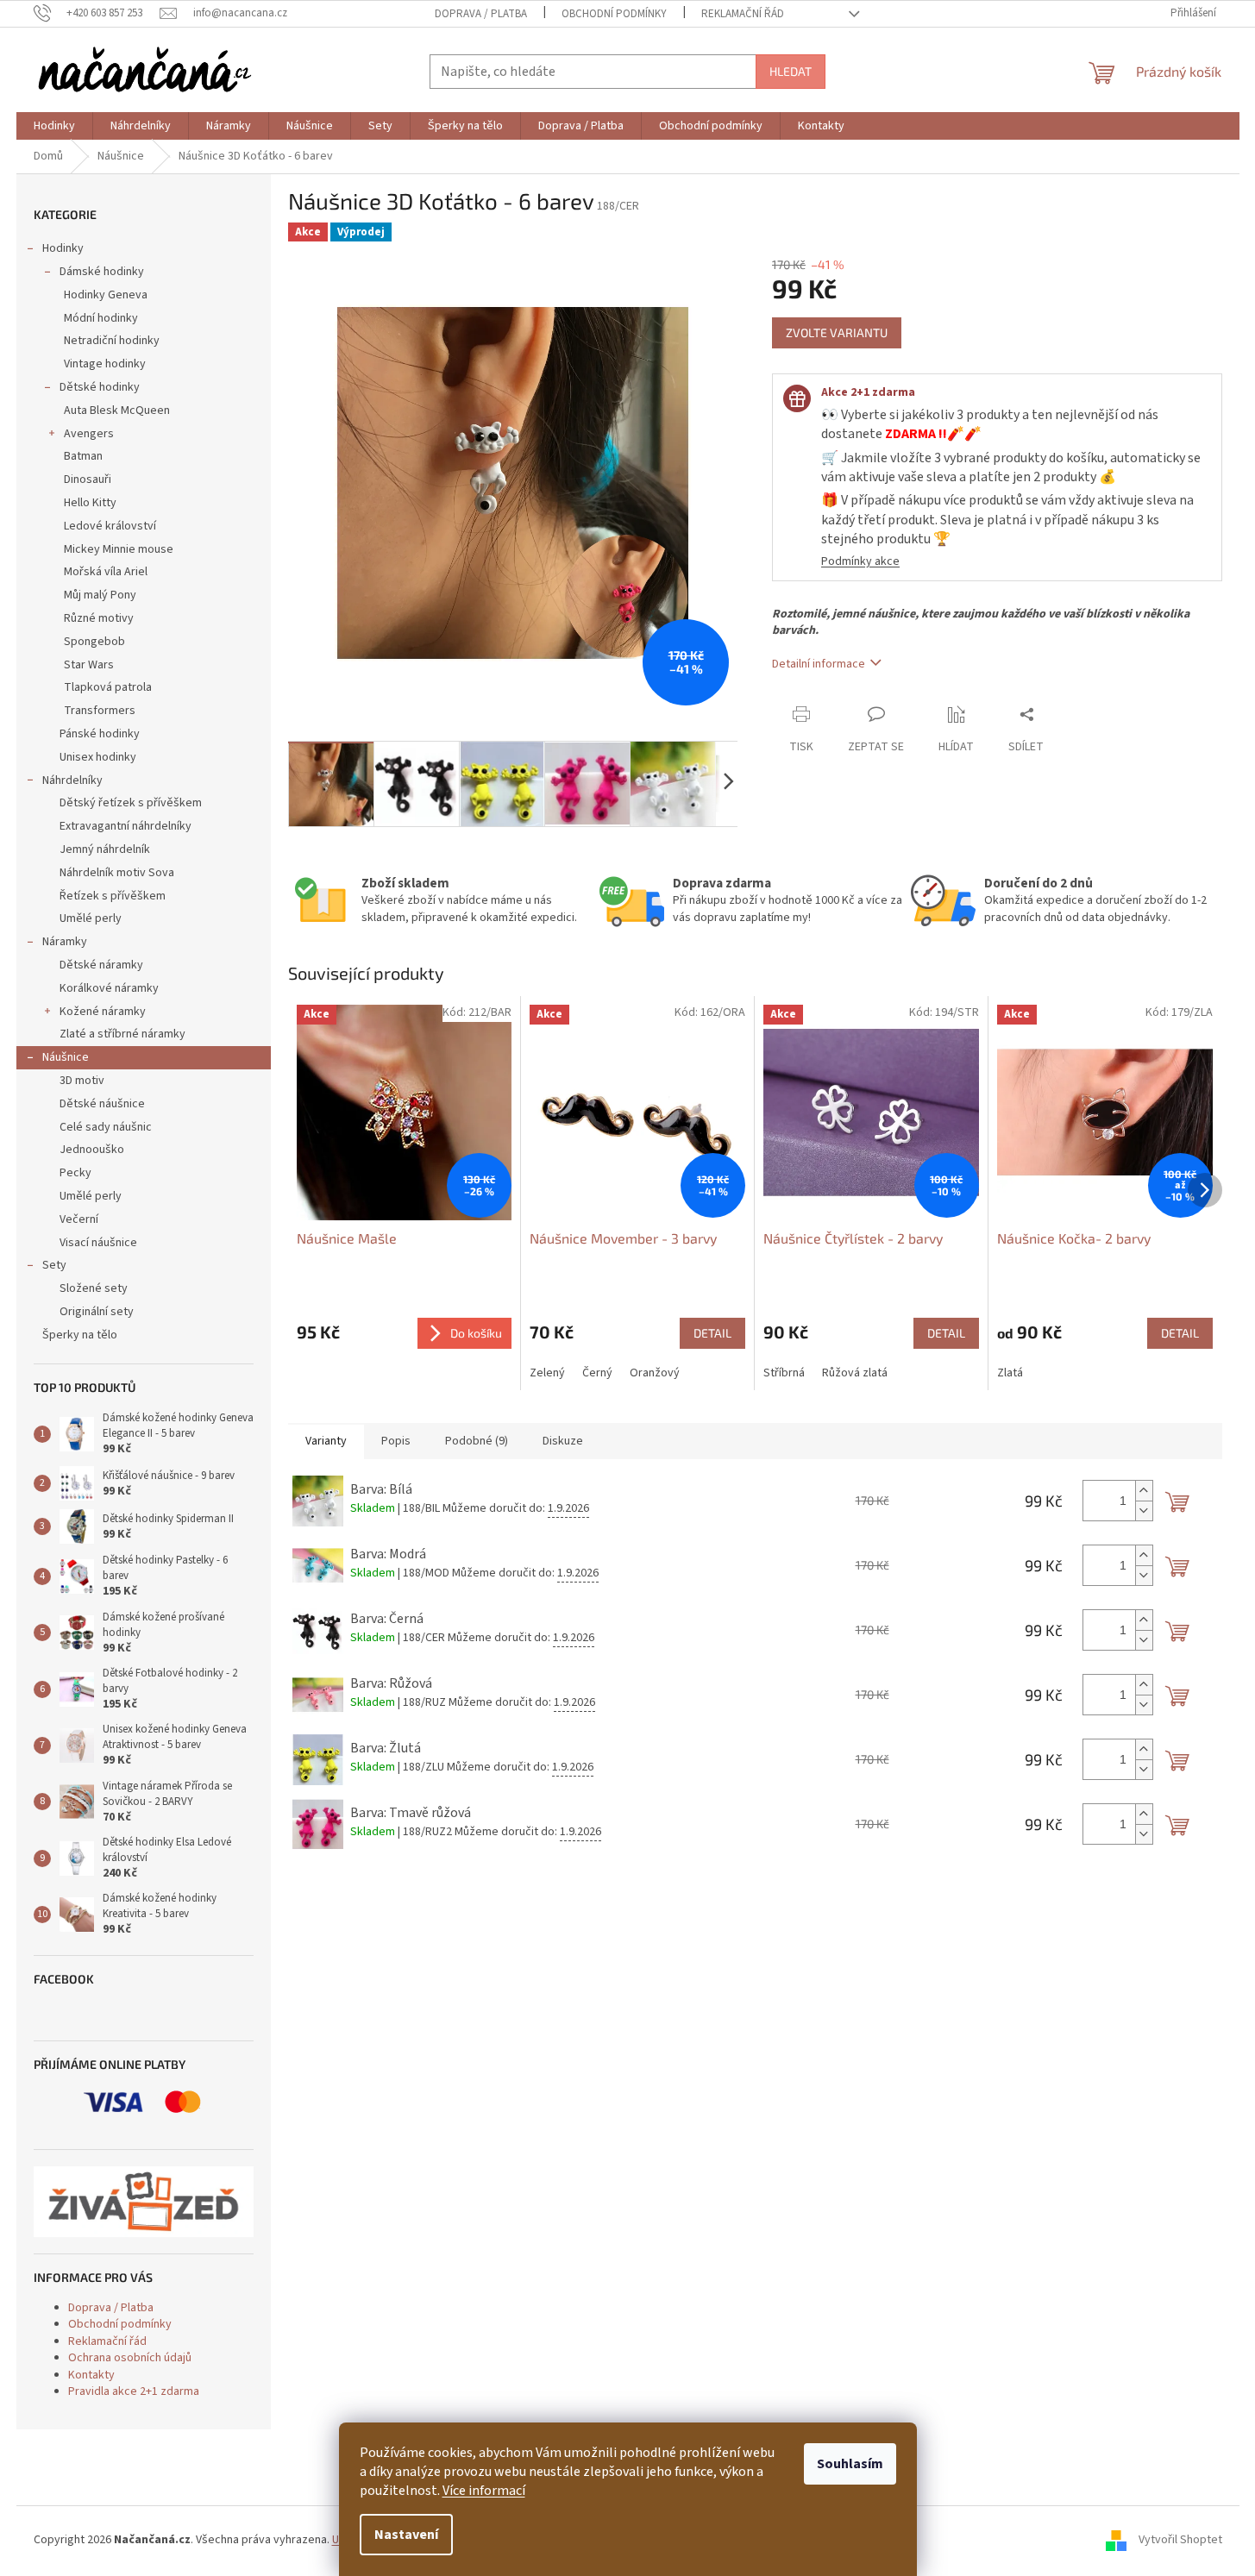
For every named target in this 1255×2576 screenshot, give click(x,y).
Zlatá (1010, 1373)
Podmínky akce (860, 561)
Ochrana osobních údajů (130, 2358)
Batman (83, 456)
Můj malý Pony (100, 595)
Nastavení (406, 2535)
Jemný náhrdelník (105, 849)
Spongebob (94, 642)
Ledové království (110, 526)
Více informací (484, 2491)
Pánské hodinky (100, 734)
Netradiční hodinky (112, 341)
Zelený (547, 1373)
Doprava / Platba (481, 14)
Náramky (65, 942)
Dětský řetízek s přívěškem (131, 803)
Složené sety (94, 1288)
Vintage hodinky (105, 364)
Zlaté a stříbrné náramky (122, 1034)
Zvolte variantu (837, 332)
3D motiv (82, 1081)
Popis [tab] (396, 1441)
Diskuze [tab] (563, 1441)
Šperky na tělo (80, 1335)
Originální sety (97, 1312)
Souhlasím (850, 2464)
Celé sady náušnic (106, 1127)
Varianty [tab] (326, 1441)
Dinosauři (88, 479)
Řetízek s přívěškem (113, 896)
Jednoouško (92, 1150)
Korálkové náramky (109, 988)
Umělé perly (91, 918)
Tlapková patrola (108, 687)
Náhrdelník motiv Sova (117, 873)
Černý (597, 1373)
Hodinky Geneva (106, 295)
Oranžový (655, 1373)
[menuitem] (54, 126)
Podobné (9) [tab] (477, 1441)
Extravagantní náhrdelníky (125, 826)
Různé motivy (99, 618)
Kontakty (91, 2375)
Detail (712, 1333)
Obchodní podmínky (614, 14)
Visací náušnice (98, 1243)
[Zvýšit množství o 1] (1144, 1491)
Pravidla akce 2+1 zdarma (134, 2391)
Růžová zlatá (855, 1373)
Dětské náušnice (102, 1104)
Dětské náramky (101, 965)
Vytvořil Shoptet (1180, 2541)
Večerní (79, 1219)
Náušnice (66, 1057)
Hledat (791, 71)
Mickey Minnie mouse (119, 549)
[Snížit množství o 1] (1144, 1511)
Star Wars (89, 665)
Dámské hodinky (102, 272)
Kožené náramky (103, 1012)
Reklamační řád (743, 14)
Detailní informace (819, 664)
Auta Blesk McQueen (117, 411)
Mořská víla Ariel (106, 572)
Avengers (89, 434)
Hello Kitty (90, 503)
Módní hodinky (101, 318)
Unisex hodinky (98, 757)
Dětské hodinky (100, 387)
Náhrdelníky (72, 780)
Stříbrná (784, 1373)
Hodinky (63, 248)
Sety (54, 1265)
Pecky (75, 1173)
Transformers (100, 711)
